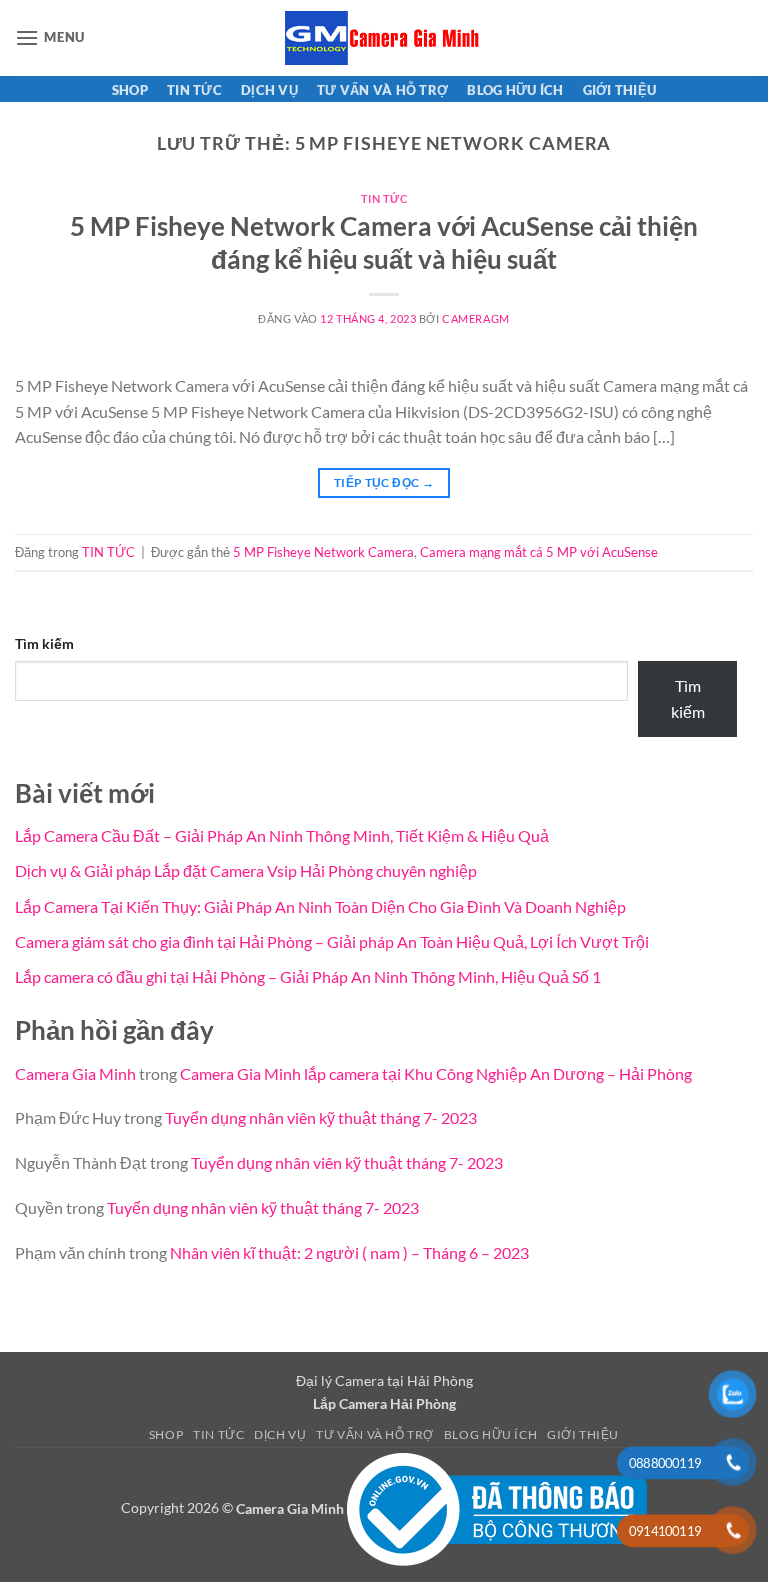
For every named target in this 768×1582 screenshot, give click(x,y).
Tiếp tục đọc (384, 482)
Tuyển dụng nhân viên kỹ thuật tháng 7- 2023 (321, 1117)
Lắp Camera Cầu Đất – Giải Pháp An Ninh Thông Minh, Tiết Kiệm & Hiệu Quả (282, 835)
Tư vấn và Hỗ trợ (382, 90)
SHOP (130, 90)
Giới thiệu (620, 90)
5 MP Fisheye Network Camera (323, 552)
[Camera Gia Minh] (384, 38)
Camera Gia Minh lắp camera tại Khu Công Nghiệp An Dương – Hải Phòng (436, 1073)
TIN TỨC (194, 90)
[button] (50, 37)
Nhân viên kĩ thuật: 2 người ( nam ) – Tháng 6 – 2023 (349, 1252)
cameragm (475, 318)
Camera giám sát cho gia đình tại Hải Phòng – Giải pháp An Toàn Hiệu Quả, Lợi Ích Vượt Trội (332, 941)
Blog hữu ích (515, 90)
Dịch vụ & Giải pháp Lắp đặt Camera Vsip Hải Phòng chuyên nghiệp (246, 870)
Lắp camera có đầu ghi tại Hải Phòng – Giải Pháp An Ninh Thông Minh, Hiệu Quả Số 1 (308, 976)
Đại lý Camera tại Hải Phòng (384, 1380)
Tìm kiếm (44, 643)
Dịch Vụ (269, 90)
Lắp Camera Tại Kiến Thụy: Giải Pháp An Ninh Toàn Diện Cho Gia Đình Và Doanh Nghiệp (320, 906)
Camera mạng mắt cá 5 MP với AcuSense (539, 552)
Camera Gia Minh (75, 1073)
